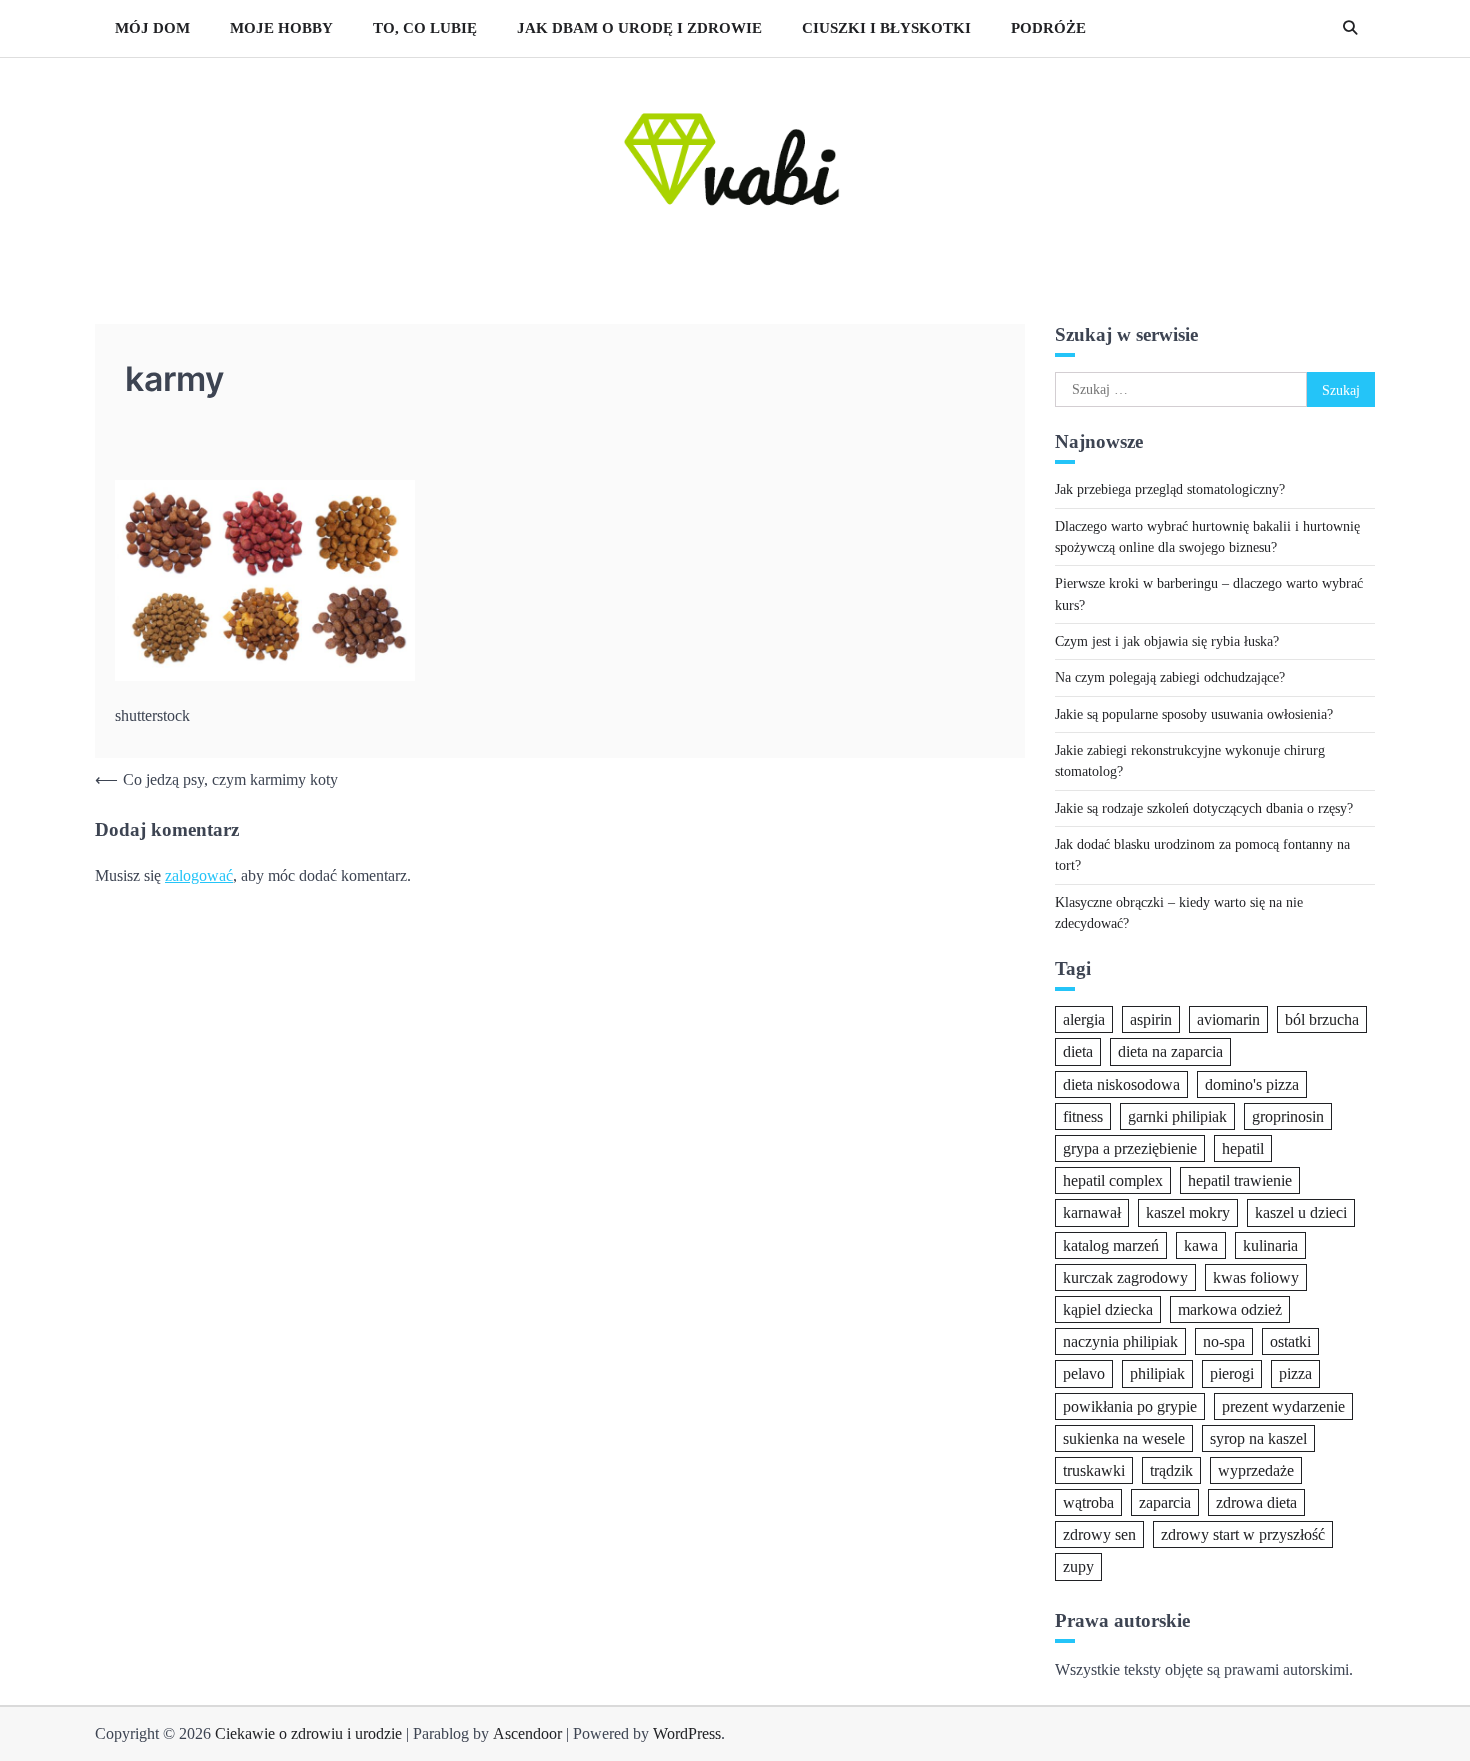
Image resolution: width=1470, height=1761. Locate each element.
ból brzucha (1322, 1019)
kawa (1201, 1244)
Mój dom (152, 28)
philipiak (1157, 1373)
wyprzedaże (1256, 1469)
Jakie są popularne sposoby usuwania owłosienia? (1194, 713)
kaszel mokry (1188, 1212)
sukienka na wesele (1124, 1437)
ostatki (1290, 1341)
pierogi (1232, 1373)
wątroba (1088, 1502)
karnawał (1092, 1212)
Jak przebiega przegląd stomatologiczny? (1170, 489)
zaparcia (1165, 1502)
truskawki (1094, 1469)
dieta (1078, 1051)
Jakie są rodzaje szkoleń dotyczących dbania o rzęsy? (1204, 807)
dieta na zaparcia (1170, 1051)
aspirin (1151, 1019)
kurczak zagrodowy (1125, 1276)
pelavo (1084, 1373)
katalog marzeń (1111, 1244)
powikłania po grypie (1130, 1405)
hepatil (1243, 1148)
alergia (1084, 1019)
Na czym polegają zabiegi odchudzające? (1170, 677)
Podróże (1048, 28)
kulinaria (1270, 1244)
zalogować (199, 875)
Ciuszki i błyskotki (886, 28)
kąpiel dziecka (1108, 1308)
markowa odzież (1230, 1308)
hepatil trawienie (1240, 1180)
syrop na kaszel (1258, 1437)
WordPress (687, 1733)
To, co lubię (425, 28)
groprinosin (1288, 1115)
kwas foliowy (1256, 1276)
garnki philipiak (1177, 1115)
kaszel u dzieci (1301, 1212)
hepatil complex (1113, 1180)
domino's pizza (1252, 1083)
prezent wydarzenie (1283, 1405)
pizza (1295, 1373)
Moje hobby (281, 28)
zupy (1078, 1566)
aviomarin (1228, 1019)
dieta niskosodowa (1121, 1083)
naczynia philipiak (1120, 1341)
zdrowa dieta (1256, 1502)
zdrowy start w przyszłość (1243, 1534)
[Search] (1350, 28)
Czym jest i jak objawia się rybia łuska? (1167, 641)
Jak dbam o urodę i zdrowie (639, 28)
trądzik (1171, 1469)
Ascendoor (527, 1733)
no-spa (1224, 1341)
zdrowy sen (1099, 1534)
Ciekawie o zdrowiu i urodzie (308, 1733)
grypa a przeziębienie (1130, 1148)
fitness (1083, 1115)
